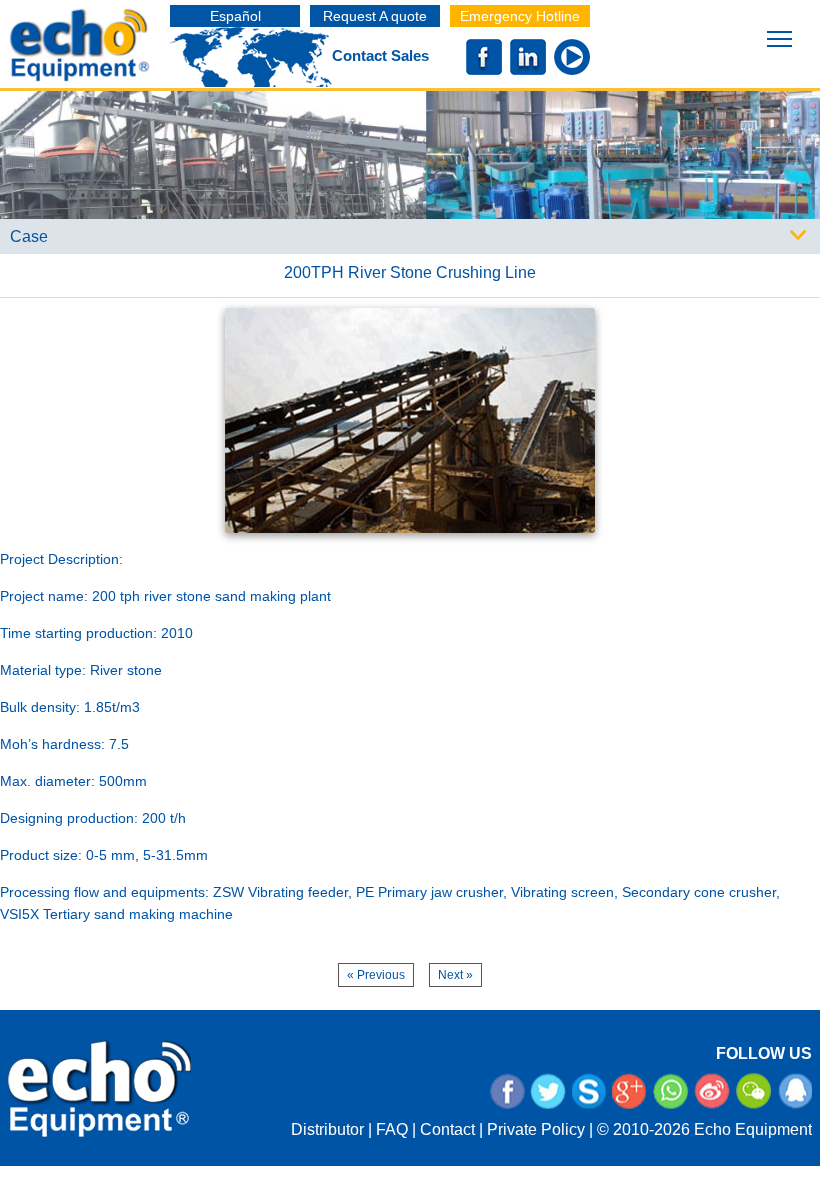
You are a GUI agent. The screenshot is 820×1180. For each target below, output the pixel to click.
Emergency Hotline (520, 16)
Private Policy (536, 1129)
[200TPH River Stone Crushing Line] (410, 419)
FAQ (392, 1129)
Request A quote (375, 16)
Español (235, 16)
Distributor (327, 1129)
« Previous (376, 975)
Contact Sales (380, 55)
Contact (447, 1129)
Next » (455, 975)
